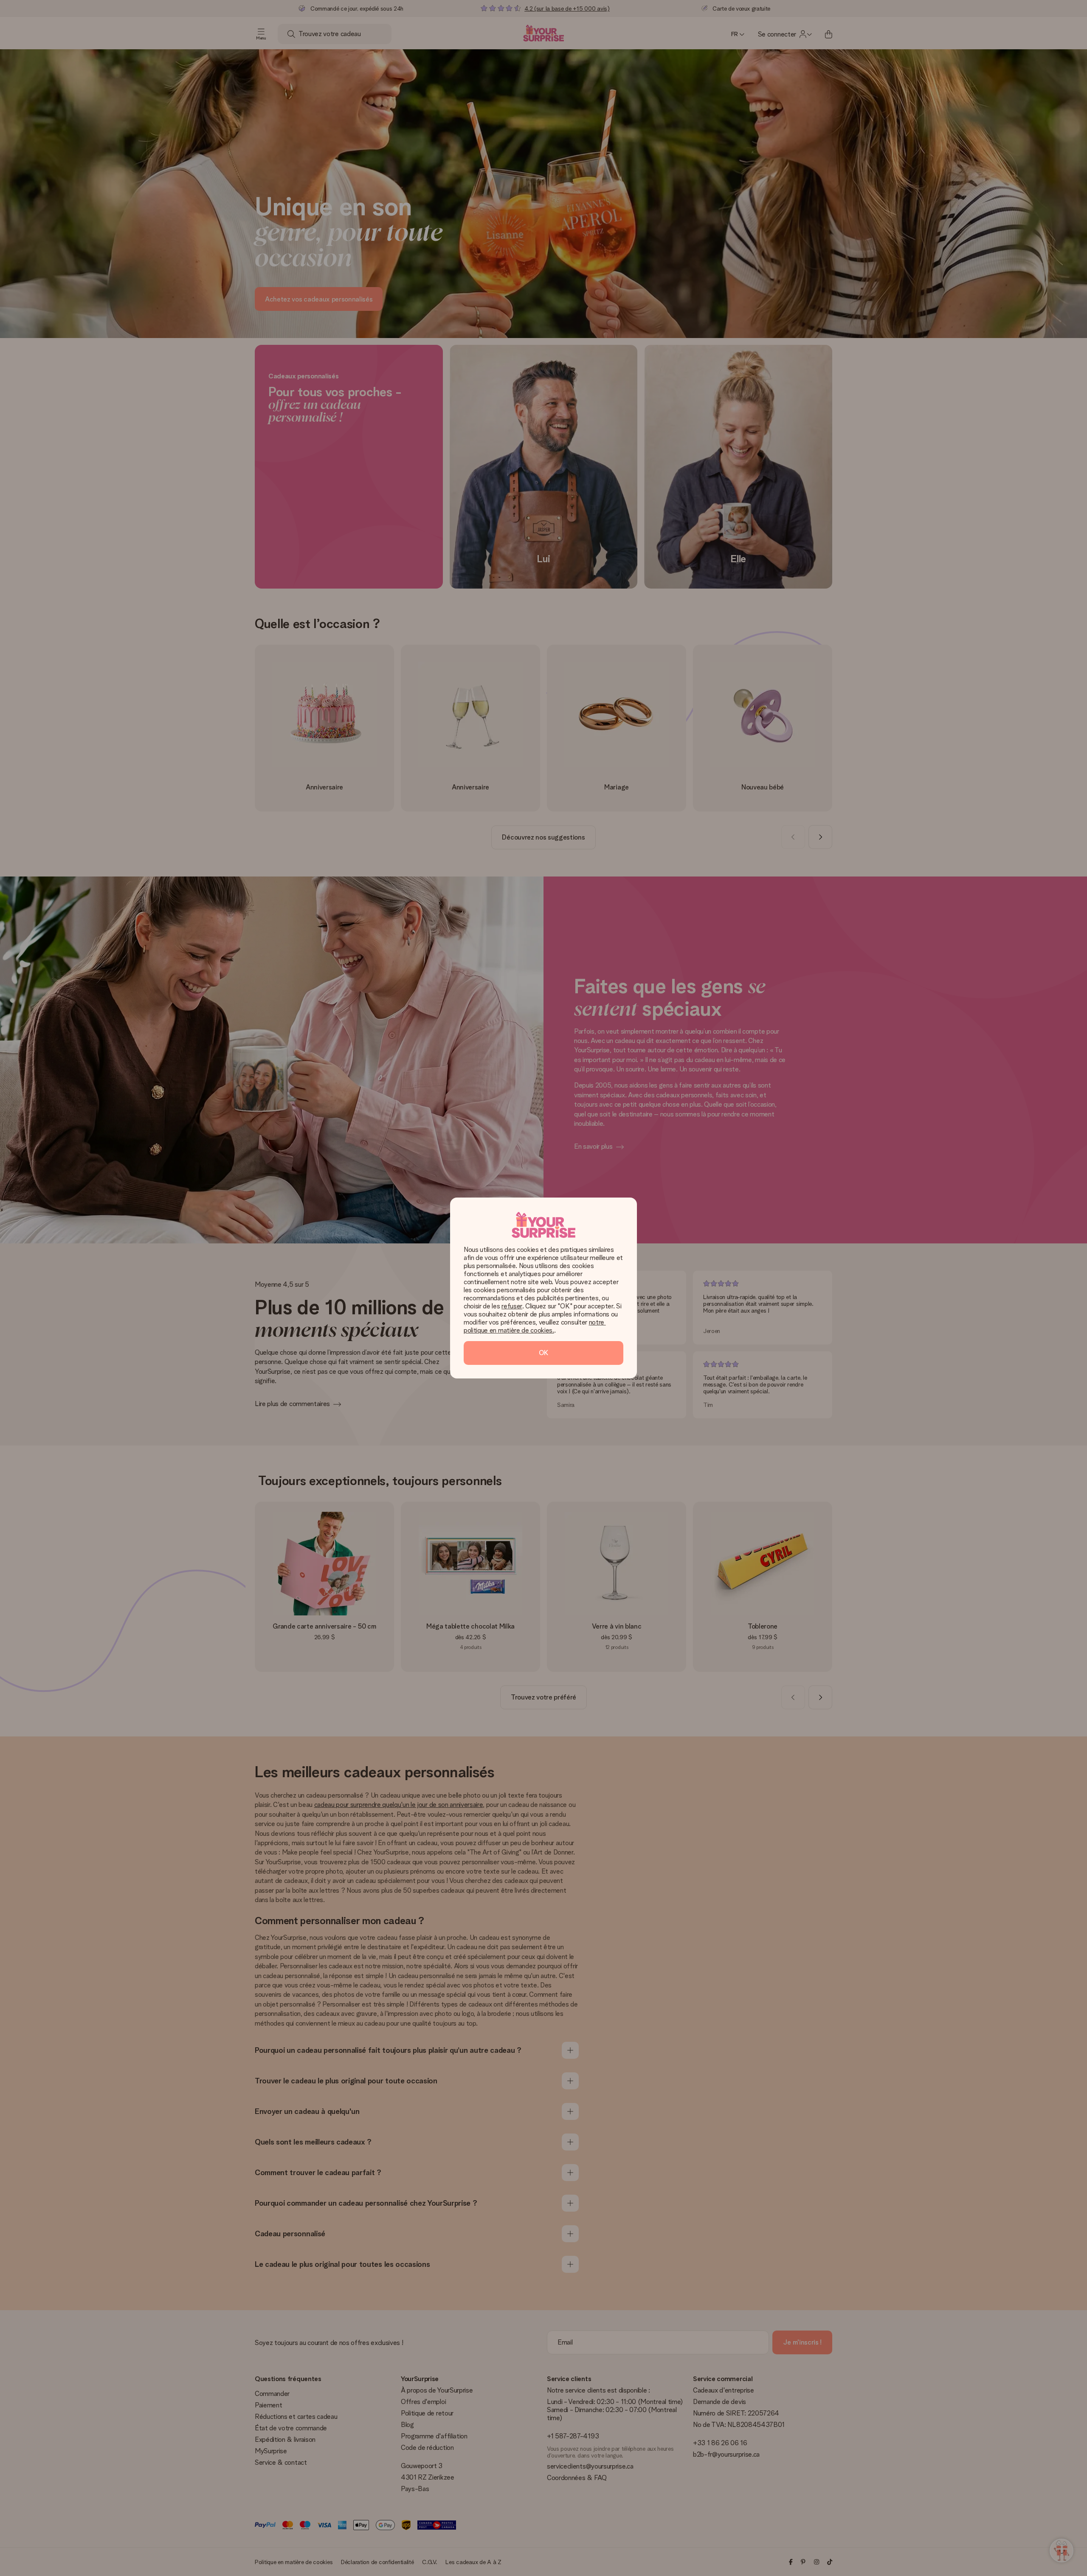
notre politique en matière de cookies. (535, 1326)
